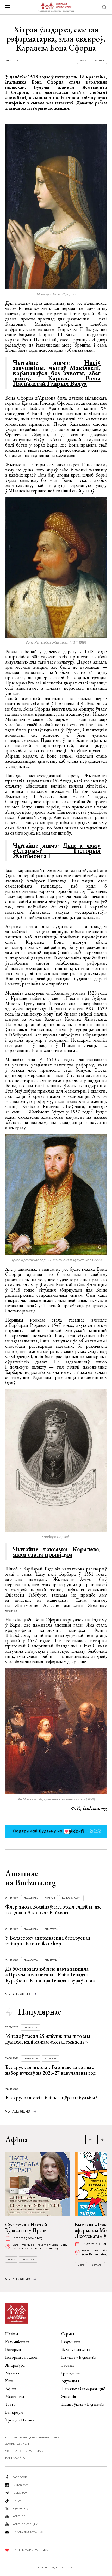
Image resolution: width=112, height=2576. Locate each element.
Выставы (97, 2265)
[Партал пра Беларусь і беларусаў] (56, 7)
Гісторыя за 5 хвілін (22, 2357)
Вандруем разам (71, 1898)
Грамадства (31, 1898)
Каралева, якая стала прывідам (57, 1552)
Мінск (81, 2265)
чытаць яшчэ (18, 1994)
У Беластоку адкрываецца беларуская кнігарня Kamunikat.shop (48, 1941)
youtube (19, 2516)
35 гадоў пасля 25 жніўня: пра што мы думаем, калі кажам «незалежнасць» (48, 2039)
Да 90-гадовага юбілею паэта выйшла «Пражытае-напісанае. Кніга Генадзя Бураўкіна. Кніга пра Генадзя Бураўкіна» (50, 1975)
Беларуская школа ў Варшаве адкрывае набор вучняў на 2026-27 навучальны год (50, 2070)
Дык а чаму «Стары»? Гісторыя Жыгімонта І (57, 850)
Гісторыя (99, 61)
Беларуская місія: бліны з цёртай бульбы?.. (52, 2098)
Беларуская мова (76, 2349)
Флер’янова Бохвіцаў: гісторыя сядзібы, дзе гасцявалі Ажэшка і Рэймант (53, 1910)
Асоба (83, 61)
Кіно (9, 2381)
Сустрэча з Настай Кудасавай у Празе (26, 2227)
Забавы (68, 2365)
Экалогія (69, 2396)
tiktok (17, 2501)
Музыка (12, 2373)
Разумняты (71, 2342)
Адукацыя (50, 2058)
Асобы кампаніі (18, 2444)
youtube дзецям (25, 2524)
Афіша (11, 2389)
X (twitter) (20, 2508)
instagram (20, 2485)
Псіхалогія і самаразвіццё (83, 2389)
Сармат (68, 2334)
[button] (102, 2140)
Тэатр (10, 2404)
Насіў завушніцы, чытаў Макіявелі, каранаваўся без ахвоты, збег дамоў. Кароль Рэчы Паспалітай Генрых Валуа (57, 373)
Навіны (12, 2334)
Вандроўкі (14, 2412)
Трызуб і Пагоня (20, 2420)
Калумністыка (17, 2342)
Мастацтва (15, 2396)
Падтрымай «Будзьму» (30, 2550)
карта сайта (15, 2458)
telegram (20, 2493)
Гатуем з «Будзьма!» (79, 2357)
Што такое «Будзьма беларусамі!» (32, 2437)
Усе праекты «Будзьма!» (24, 2451)
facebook (20, 2477)
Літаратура (51, 1929)
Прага (11, 2259)
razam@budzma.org (28, 2532)
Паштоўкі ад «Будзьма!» (83, 2404)
